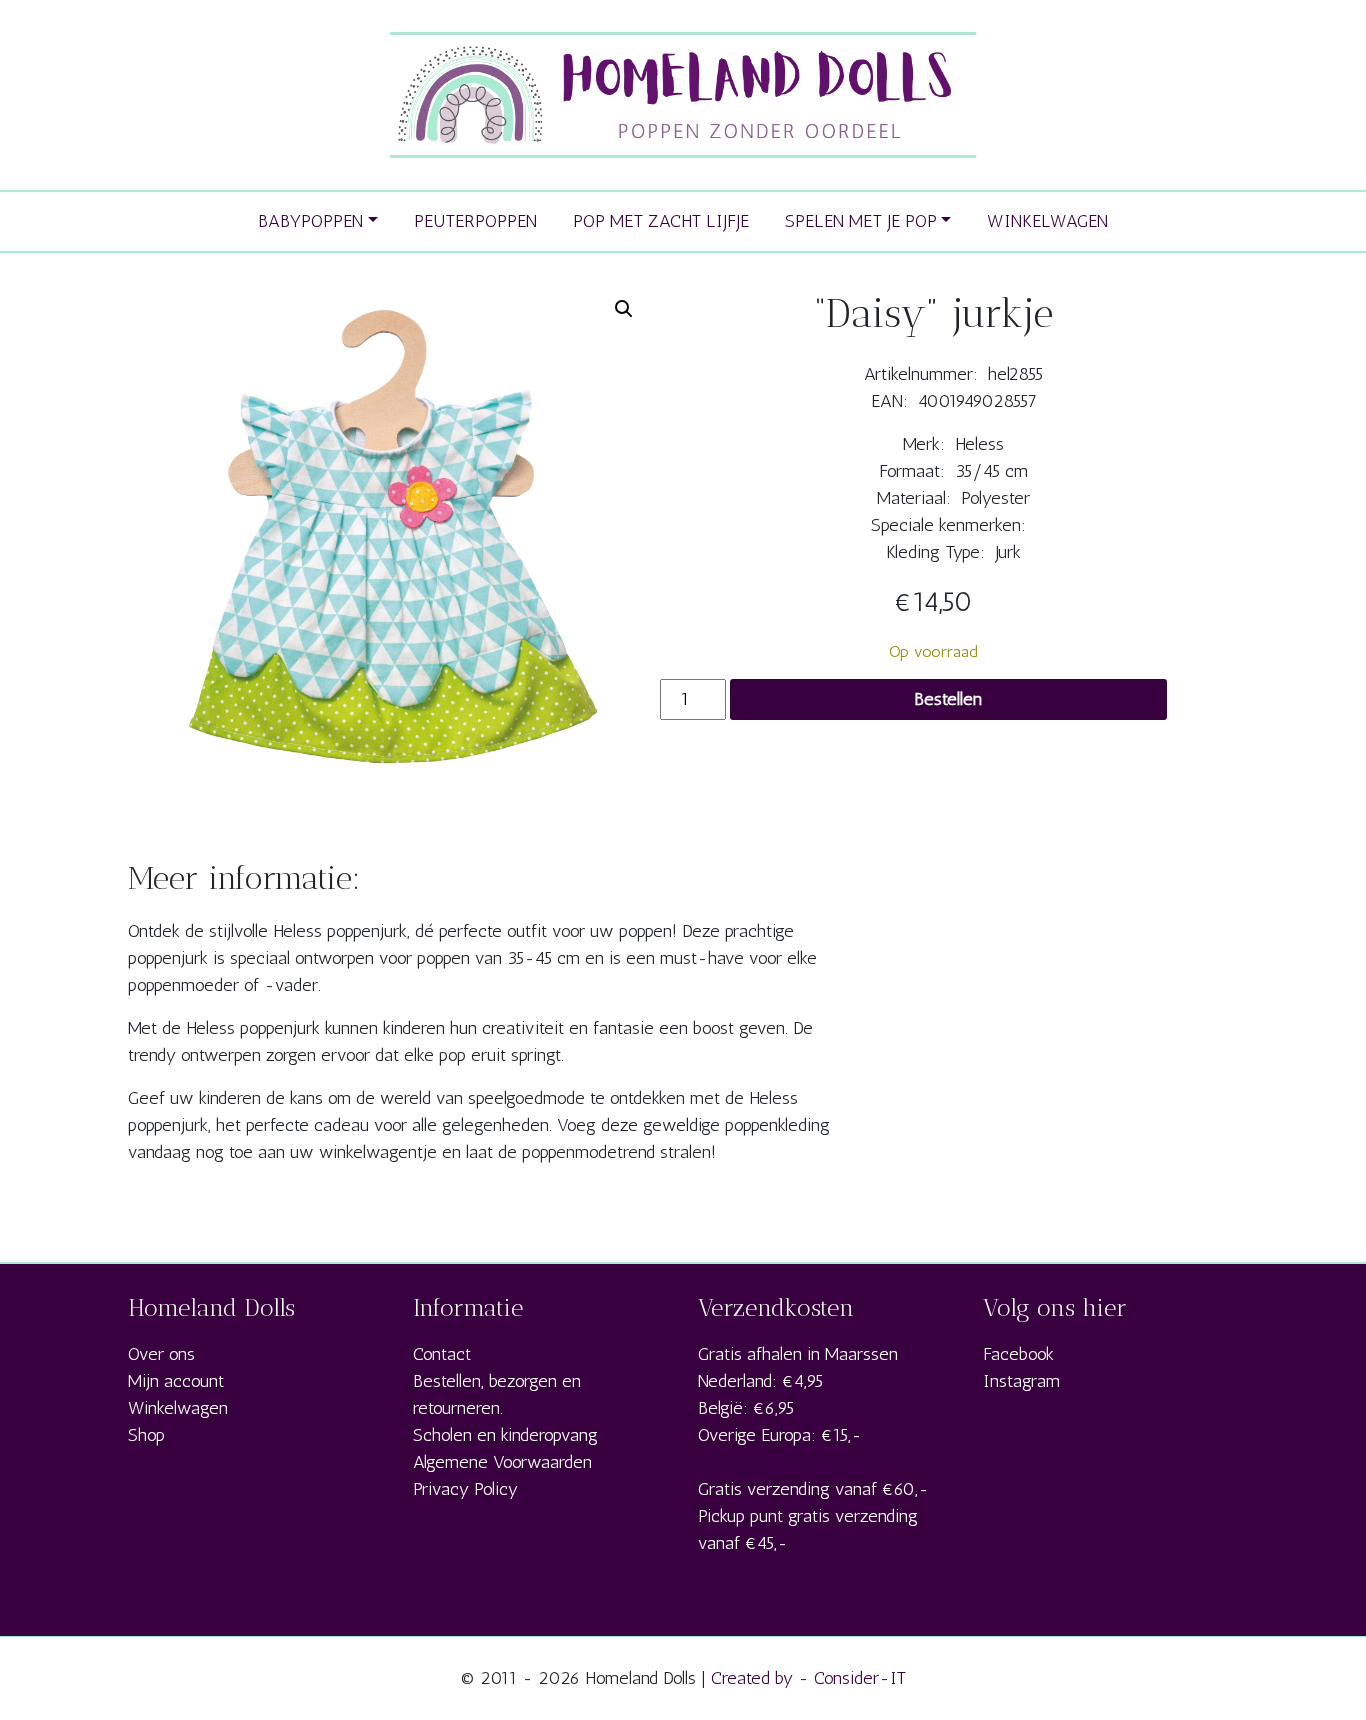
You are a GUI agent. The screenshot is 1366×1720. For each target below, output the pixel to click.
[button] (624, 309)
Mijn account (176, 1381)
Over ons (161, 1354)
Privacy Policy (465, 1489)
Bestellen (948, 699)
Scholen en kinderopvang (505, 1435)
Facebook (1018, 1354)
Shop (146, 1435)
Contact (442, 1354)
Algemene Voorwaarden (502, 1462)
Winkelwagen (178, 1408)
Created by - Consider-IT (808, 1678)
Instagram (1021, 1381)
